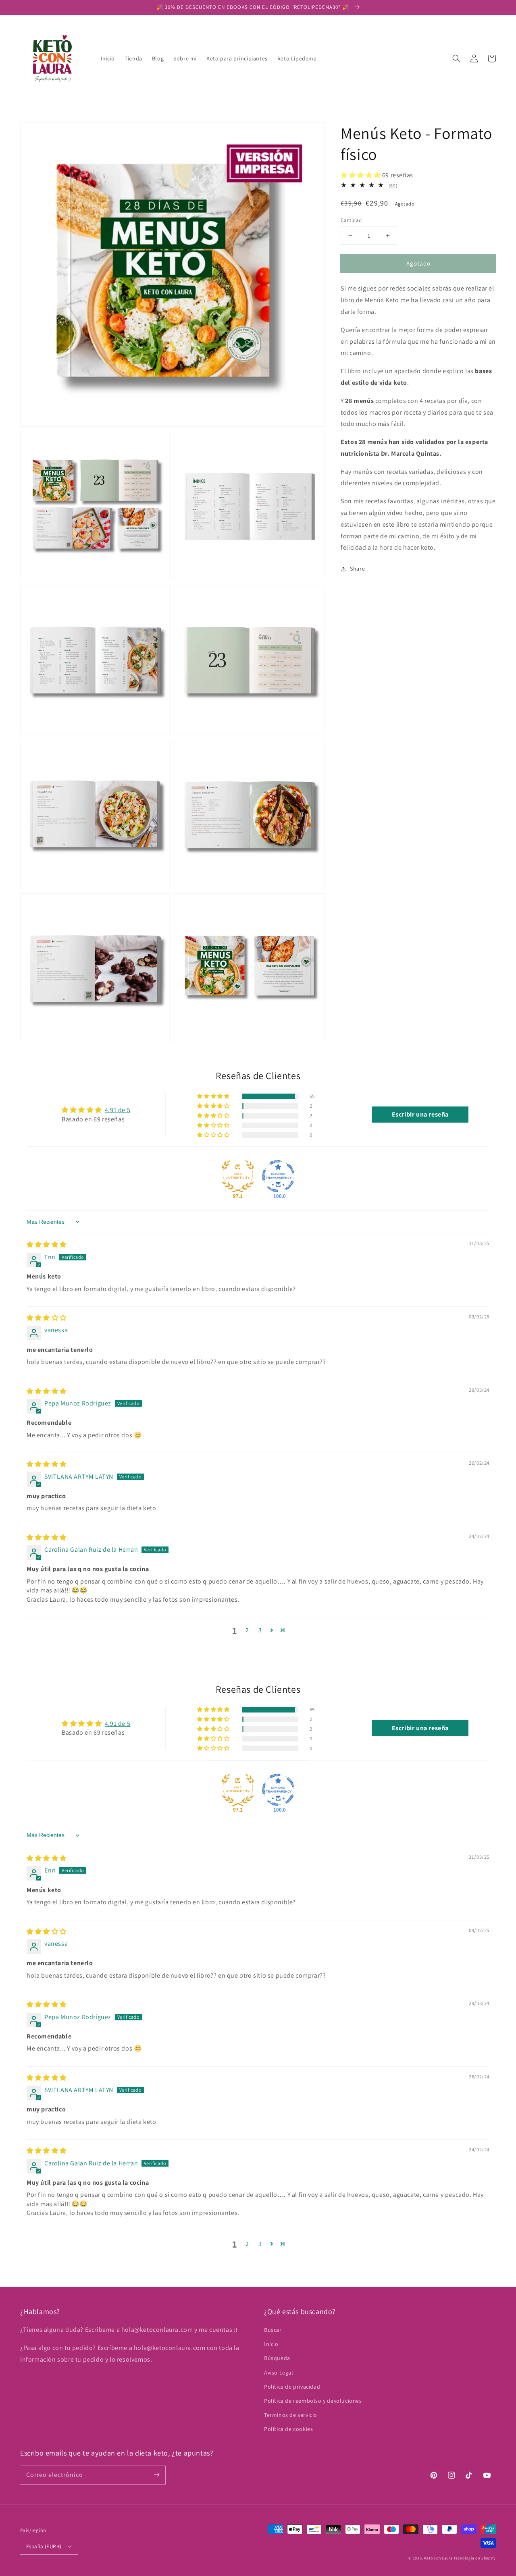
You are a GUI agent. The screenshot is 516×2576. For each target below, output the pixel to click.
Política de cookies (288, 2429)
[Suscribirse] (156, 2475)
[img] (47, 1244)
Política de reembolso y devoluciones (313, 2401)
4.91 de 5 (118, 1110)
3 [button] (260, 1630)
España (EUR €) (44, 2546)
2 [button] (247, 1630)
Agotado (418, 263)
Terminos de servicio (291, 2415)
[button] (456, 58)
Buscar (273, 2330)
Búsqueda (277, 2358)
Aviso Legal (279, 2373)
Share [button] (357, 569)
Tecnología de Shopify (475, 2558)
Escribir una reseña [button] (420, 1114)
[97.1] (238, 1176)
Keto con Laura (438, 2558)
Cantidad (351, 220)
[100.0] (278, 1176)
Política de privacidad (292, 2387)
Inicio (271, 2344)
